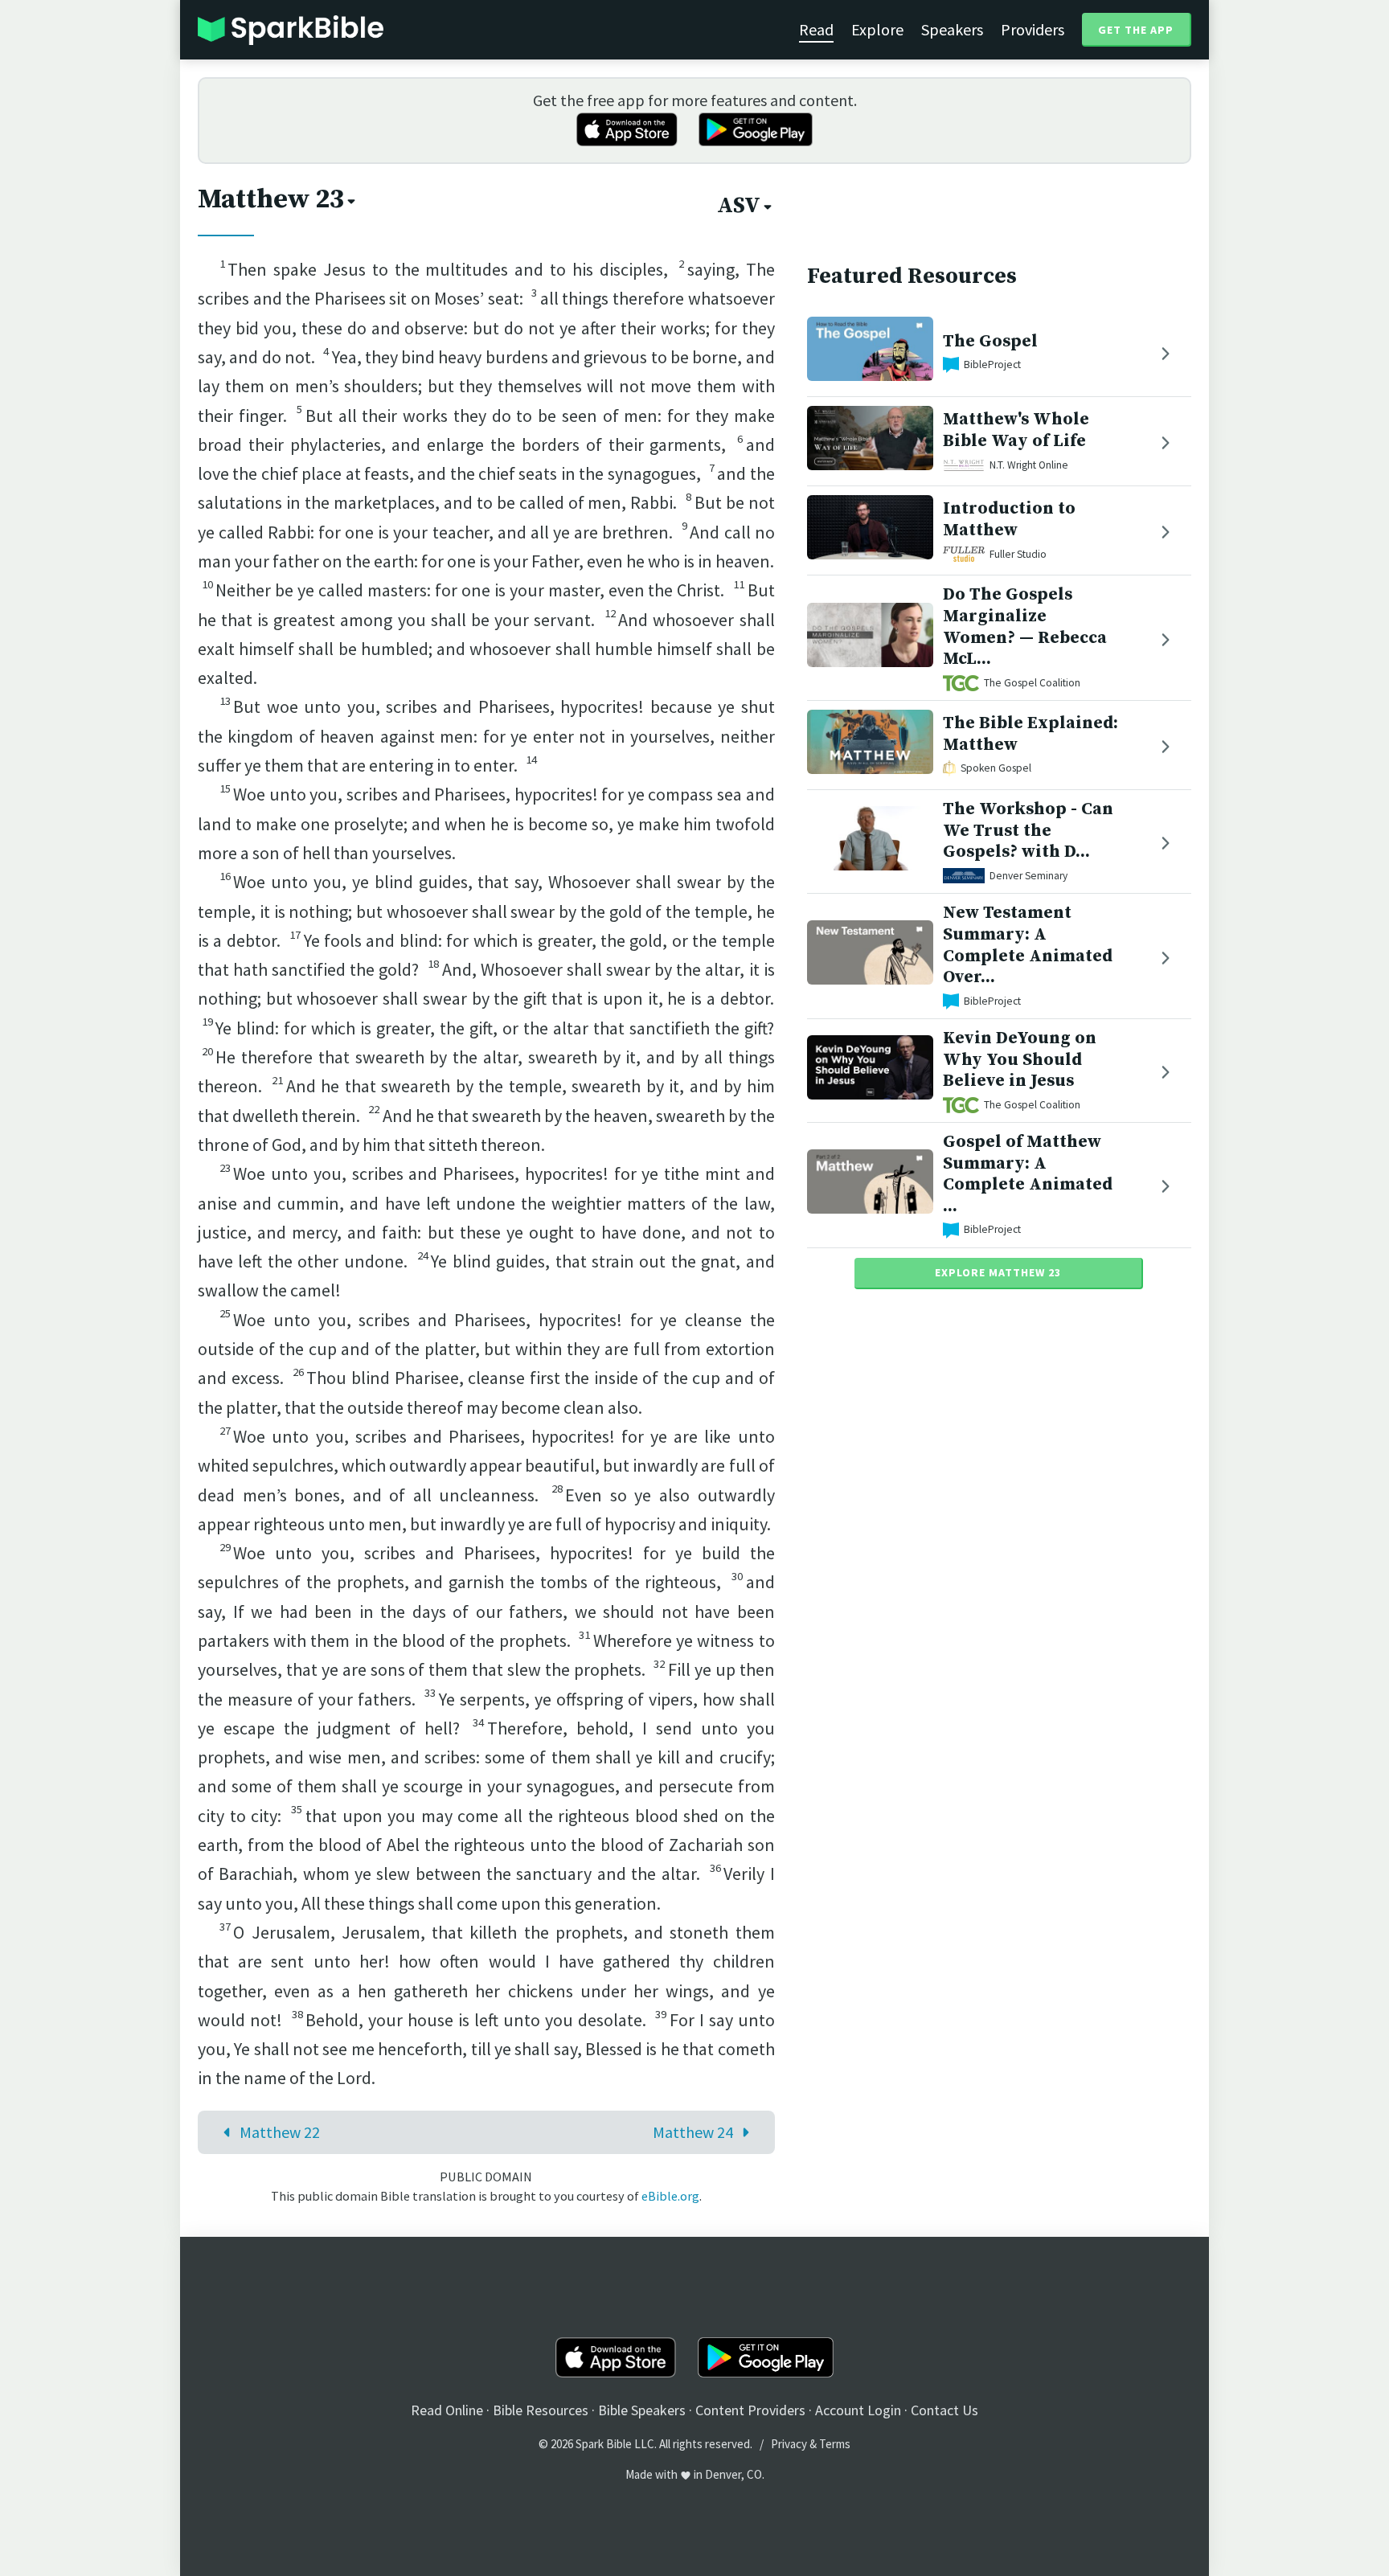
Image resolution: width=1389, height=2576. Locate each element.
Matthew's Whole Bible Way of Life (1016, 430)
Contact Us (944, 2410)
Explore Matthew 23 (998, 1272)
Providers (1033, 29)
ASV (739, 206)
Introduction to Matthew (1009, 519)
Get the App (1136, 30)
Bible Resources (541, 2410)
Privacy (789, 2444)
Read (816, 29)
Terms (835, 2444)
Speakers (952, 29)
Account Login (858, 2410)
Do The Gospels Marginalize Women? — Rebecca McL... (1025, 627)
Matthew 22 (280, 2132)
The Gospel (990, 341)
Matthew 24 (693, 2132)
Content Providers (750, 2410)
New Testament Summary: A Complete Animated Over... (1028, 945)
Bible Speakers (642, 2410)
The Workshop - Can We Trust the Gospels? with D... (1028, 831)
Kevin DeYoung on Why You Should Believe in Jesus (1020, 1060)
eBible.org (670, 2196)
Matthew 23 (271, 199)
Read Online (447, 2410)
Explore (877, 29)
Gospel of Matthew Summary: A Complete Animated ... (1028, 1174)
